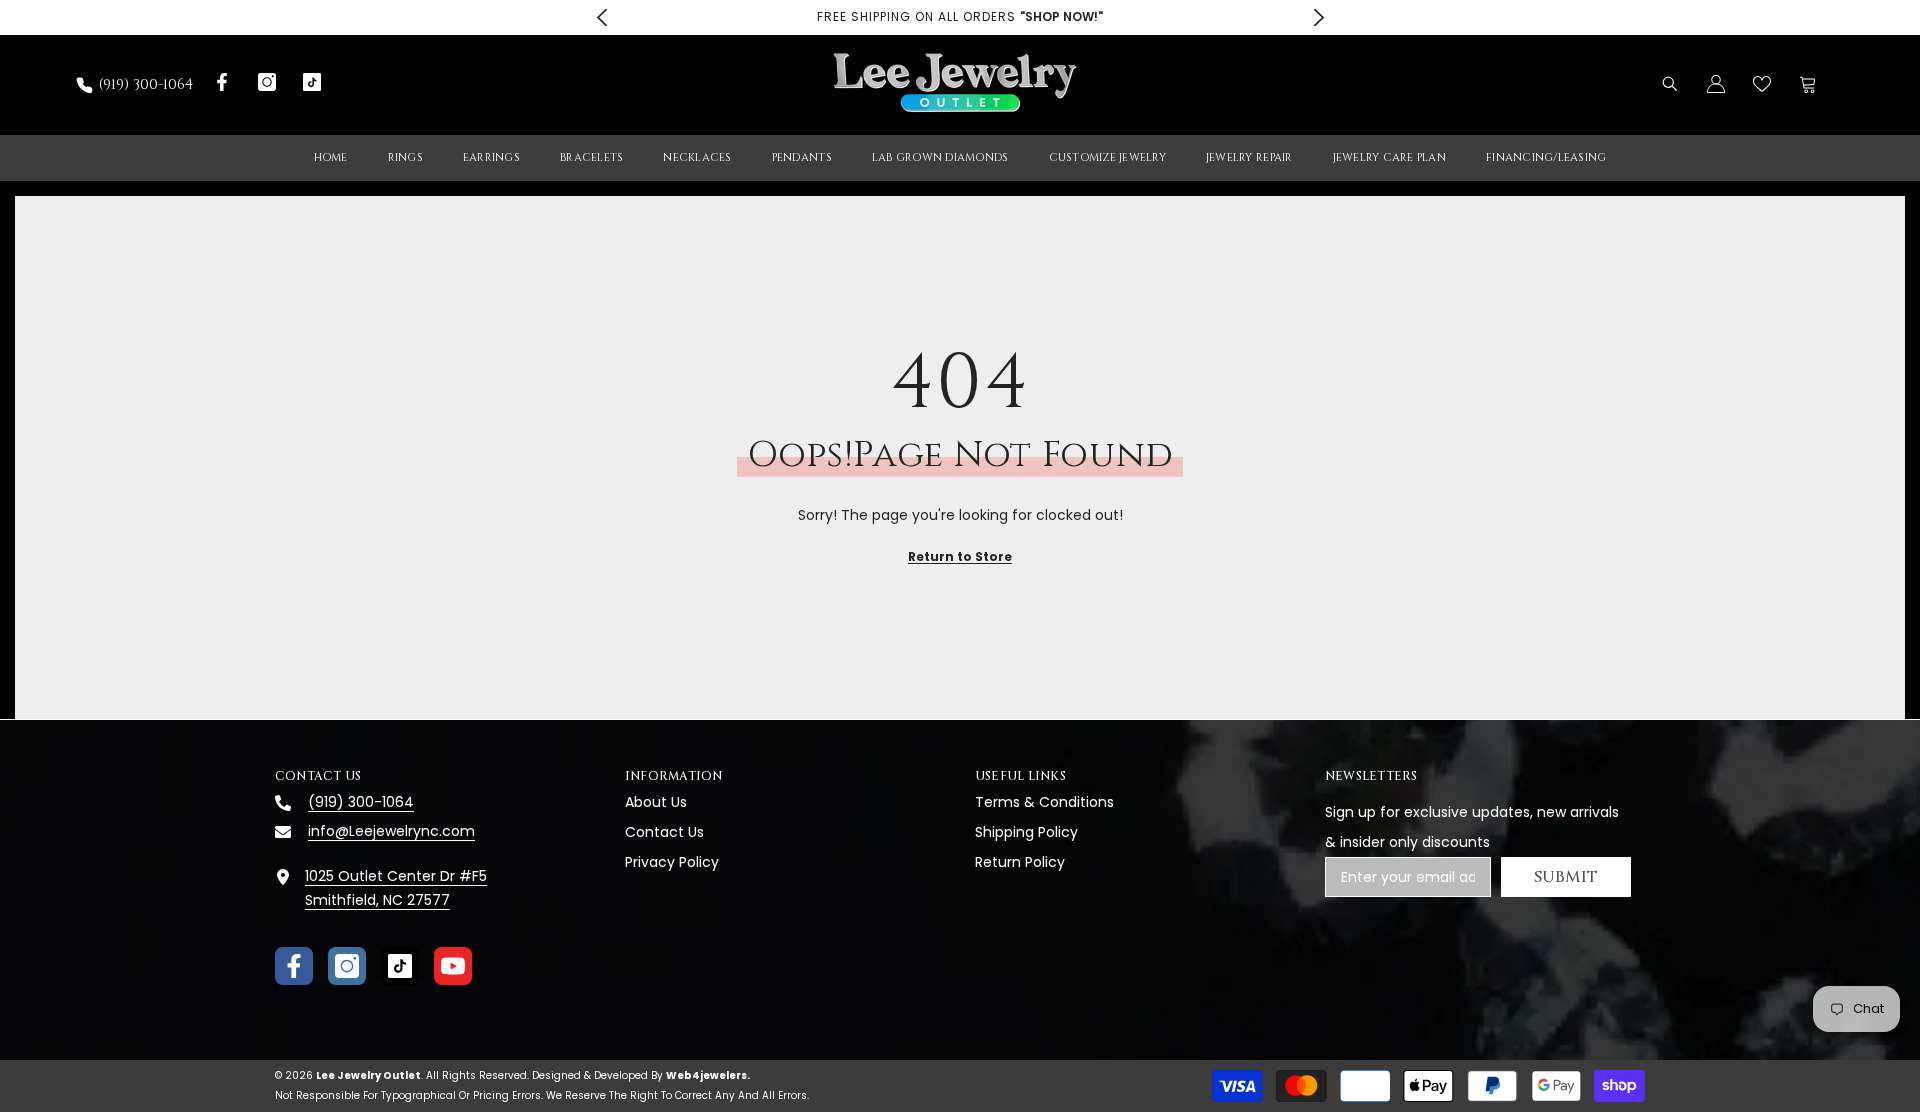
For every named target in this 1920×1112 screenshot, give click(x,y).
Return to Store (960, 556)
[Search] (1670, 83)
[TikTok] (400, 966)
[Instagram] (347, 966)
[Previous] (601, 17)
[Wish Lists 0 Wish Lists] (1762, 84)
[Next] (1318, 17)
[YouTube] (453, 966)
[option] (960, 17)
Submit (1566, 877)
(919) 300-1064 (146, 84)
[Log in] (1716, 84)
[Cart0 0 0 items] (1808, 84)
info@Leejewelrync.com (391, 831)
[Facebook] (294, 966)
